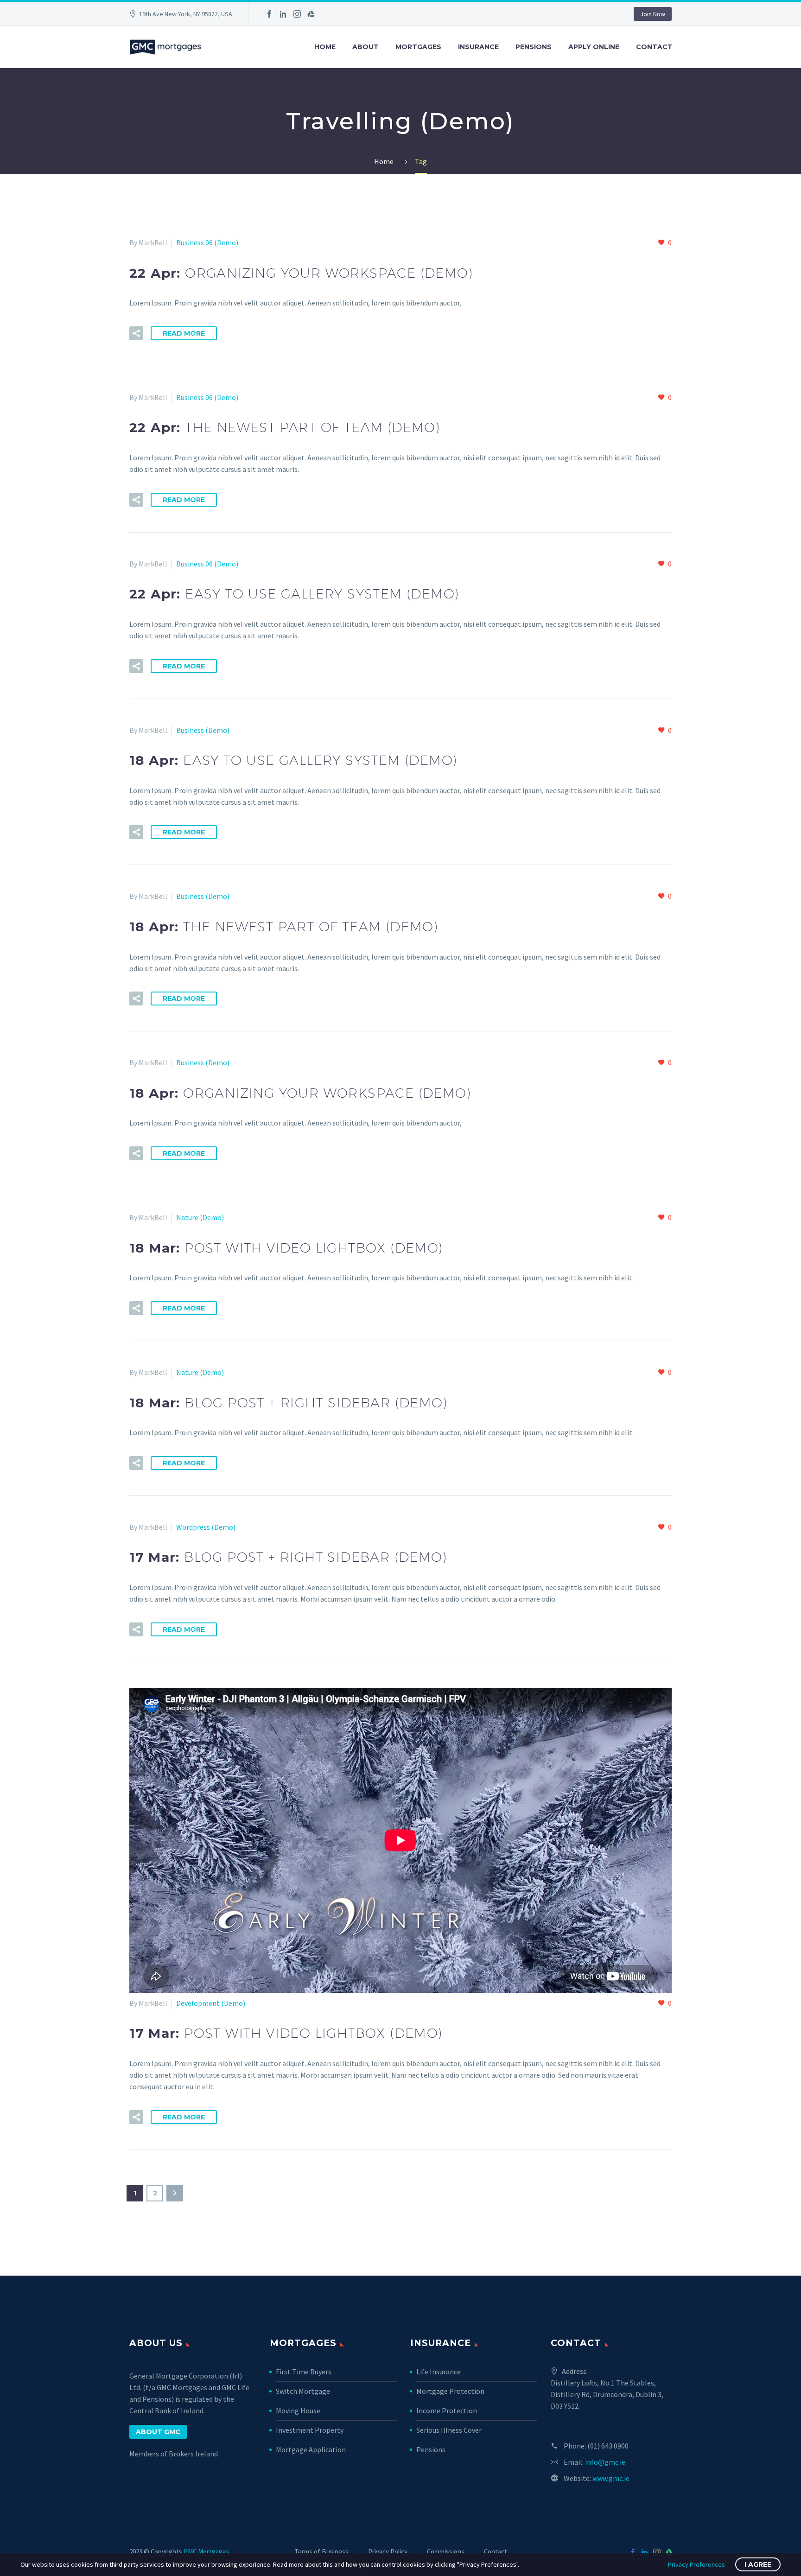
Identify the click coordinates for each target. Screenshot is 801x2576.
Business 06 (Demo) (207, 242)
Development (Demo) (211, 2003)
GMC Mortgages (207, 2552)
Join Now (653, 14)
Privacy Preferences (696, 2564)
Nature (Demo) (200, 1217)
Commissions (446, 2552)
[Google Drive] (311, 14)
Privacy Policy (388, 2552)
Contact (654, 47)
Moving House (298, 2411)
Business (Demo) (203, 730)
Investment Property (310, 2430)
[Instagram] (297, 14)
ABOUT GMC (158, 2432)
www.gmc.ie (611, 2478)
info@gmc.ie (605, 2462)
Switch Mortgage (303, 2391)
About (366, 47)
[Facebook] (269, 14)
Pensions (534, 47)
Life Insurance (439, 2372)
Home (325, 47)
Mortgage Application (311, 2449)
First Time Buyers (304, 2372)
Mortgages (418, 47)
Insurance (478, 47)
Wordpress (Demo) (206, 1527)
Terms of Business (321, 2552)
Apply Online (594, 47)
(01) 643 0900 (608, 2446)
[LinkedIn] (283, 14)
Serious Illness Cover (449, 2430)
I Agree (758, 2564)
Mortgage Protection (450, 2391)
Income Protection (447, 2411)
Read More (184, 333)
